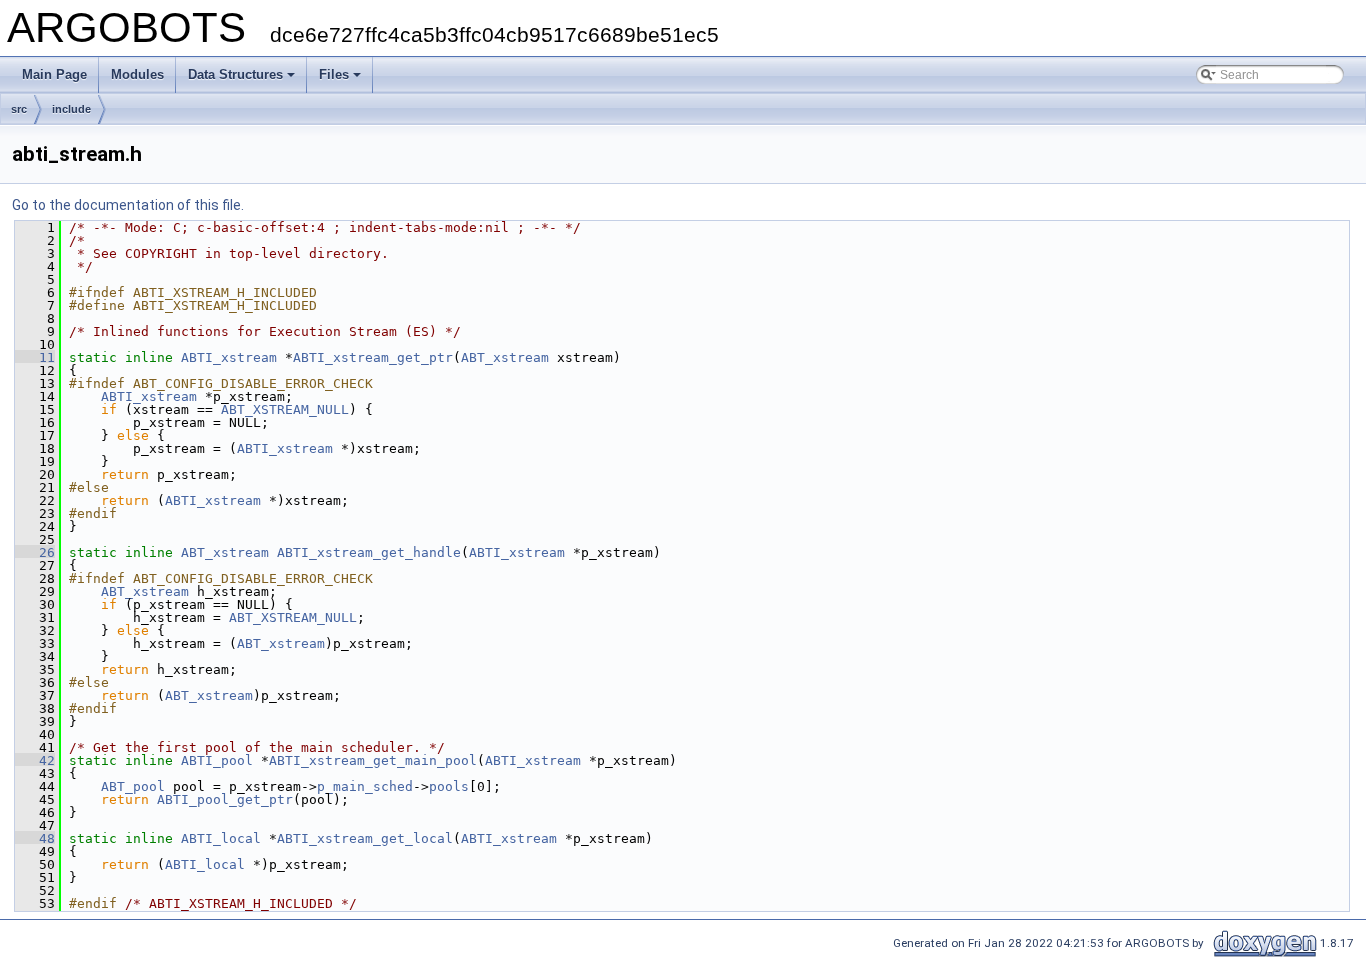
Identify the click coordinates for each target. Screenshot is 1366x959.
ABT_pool (133, 786)
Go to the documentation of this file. (128, 205)
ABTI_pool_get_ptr (225, 799)
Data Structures (235, 74)
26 (35, 552)
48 (35, 838)
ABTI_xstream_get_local (365, 838)
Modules (137, 74)
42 (35, 760)
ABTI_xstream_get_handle (369, 552)
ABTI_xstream (229, 357)
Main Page (54, 74)
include (71, 109)
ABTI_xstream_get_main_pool (373, 760)
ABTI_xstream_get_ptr (373, 357)
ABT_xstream (505, 357)
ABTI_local (221, 838)
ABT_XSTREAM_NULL (285, 409)
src (19, 109)
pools (449, 786)
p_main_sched (365, 786)
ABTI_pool (217, 760)
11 (35, 357)
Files (334, 74)
